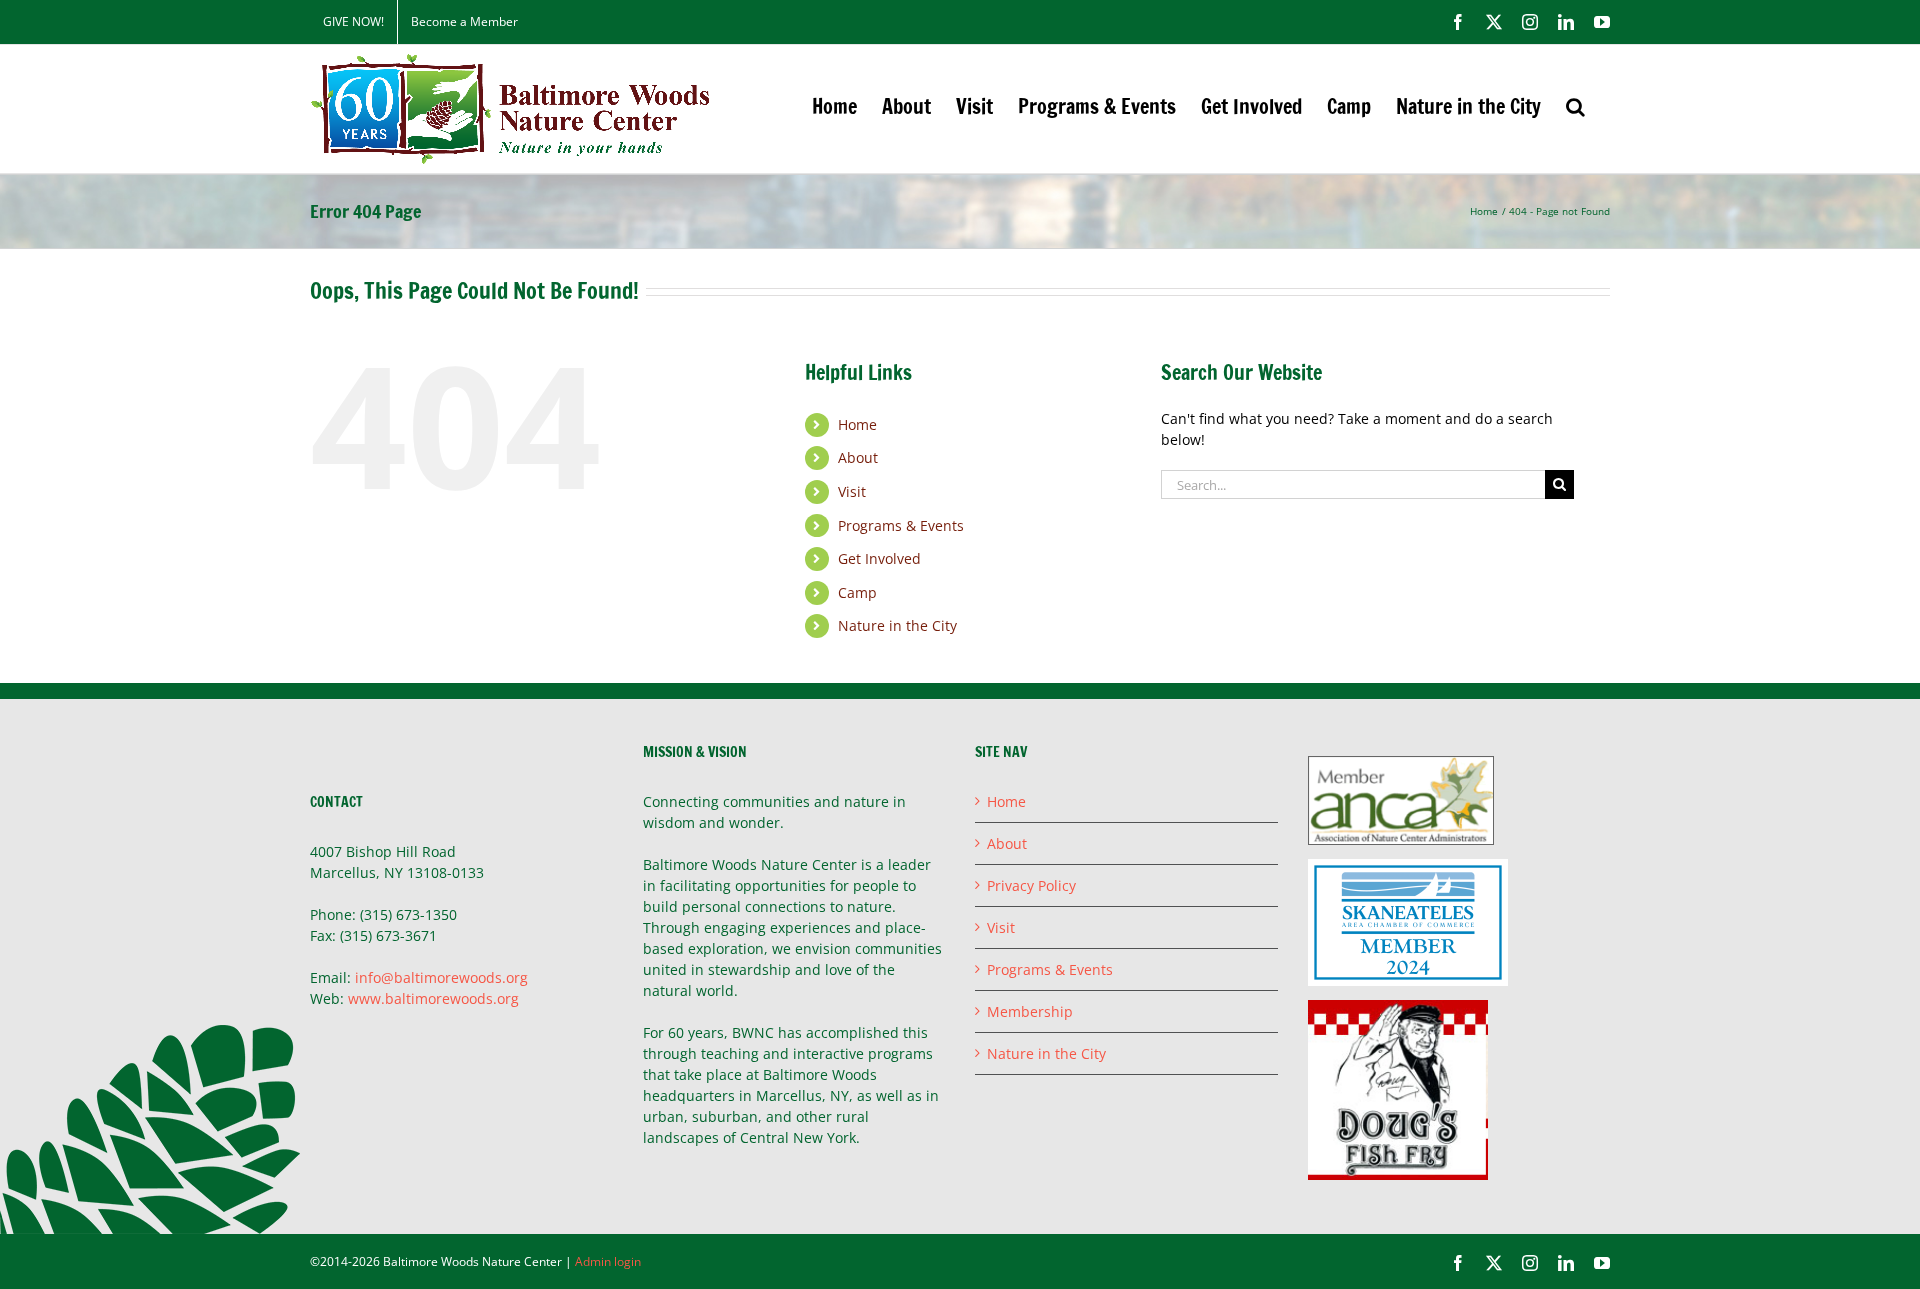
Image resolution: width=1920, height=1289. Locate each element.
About (858, 457)
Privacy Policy (1031, 885)
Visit (852, 491)
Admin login (608, 1261)
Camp (857, 592)
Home (857, 424)
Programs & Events (901, 525)
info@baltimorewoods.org (441, 977)
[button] (1575, 106)
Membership (1030, 1011)
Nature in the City (897, 625)
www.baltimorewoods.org (433, 998)
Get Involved (879, 558)
